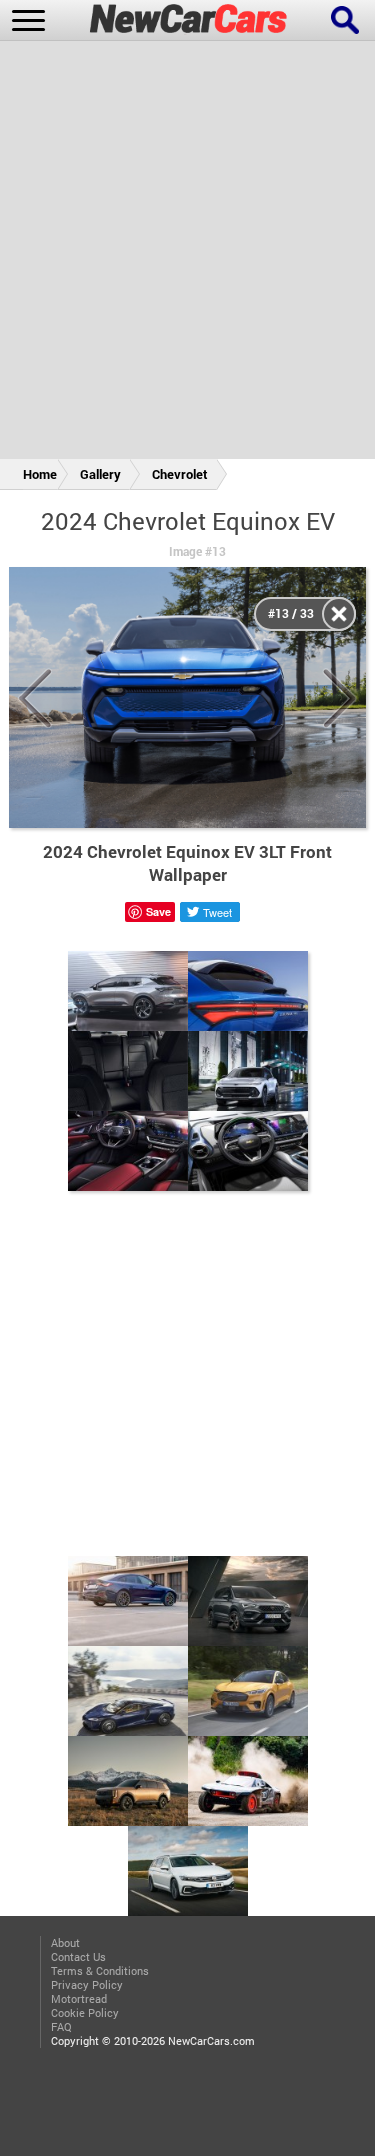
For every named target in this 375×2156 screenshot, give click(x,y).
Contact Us (78, 1957)
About (65, 1943)
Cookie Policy (85, 2013)
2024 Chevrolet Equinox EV (188, 521)
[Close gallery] (339, 614)
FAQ (61, 2027)
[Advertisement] (187, 253)
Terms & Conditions (100, 1971)
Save (158, 911)
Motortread (79, 1999)
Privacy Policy (87, 1985)
